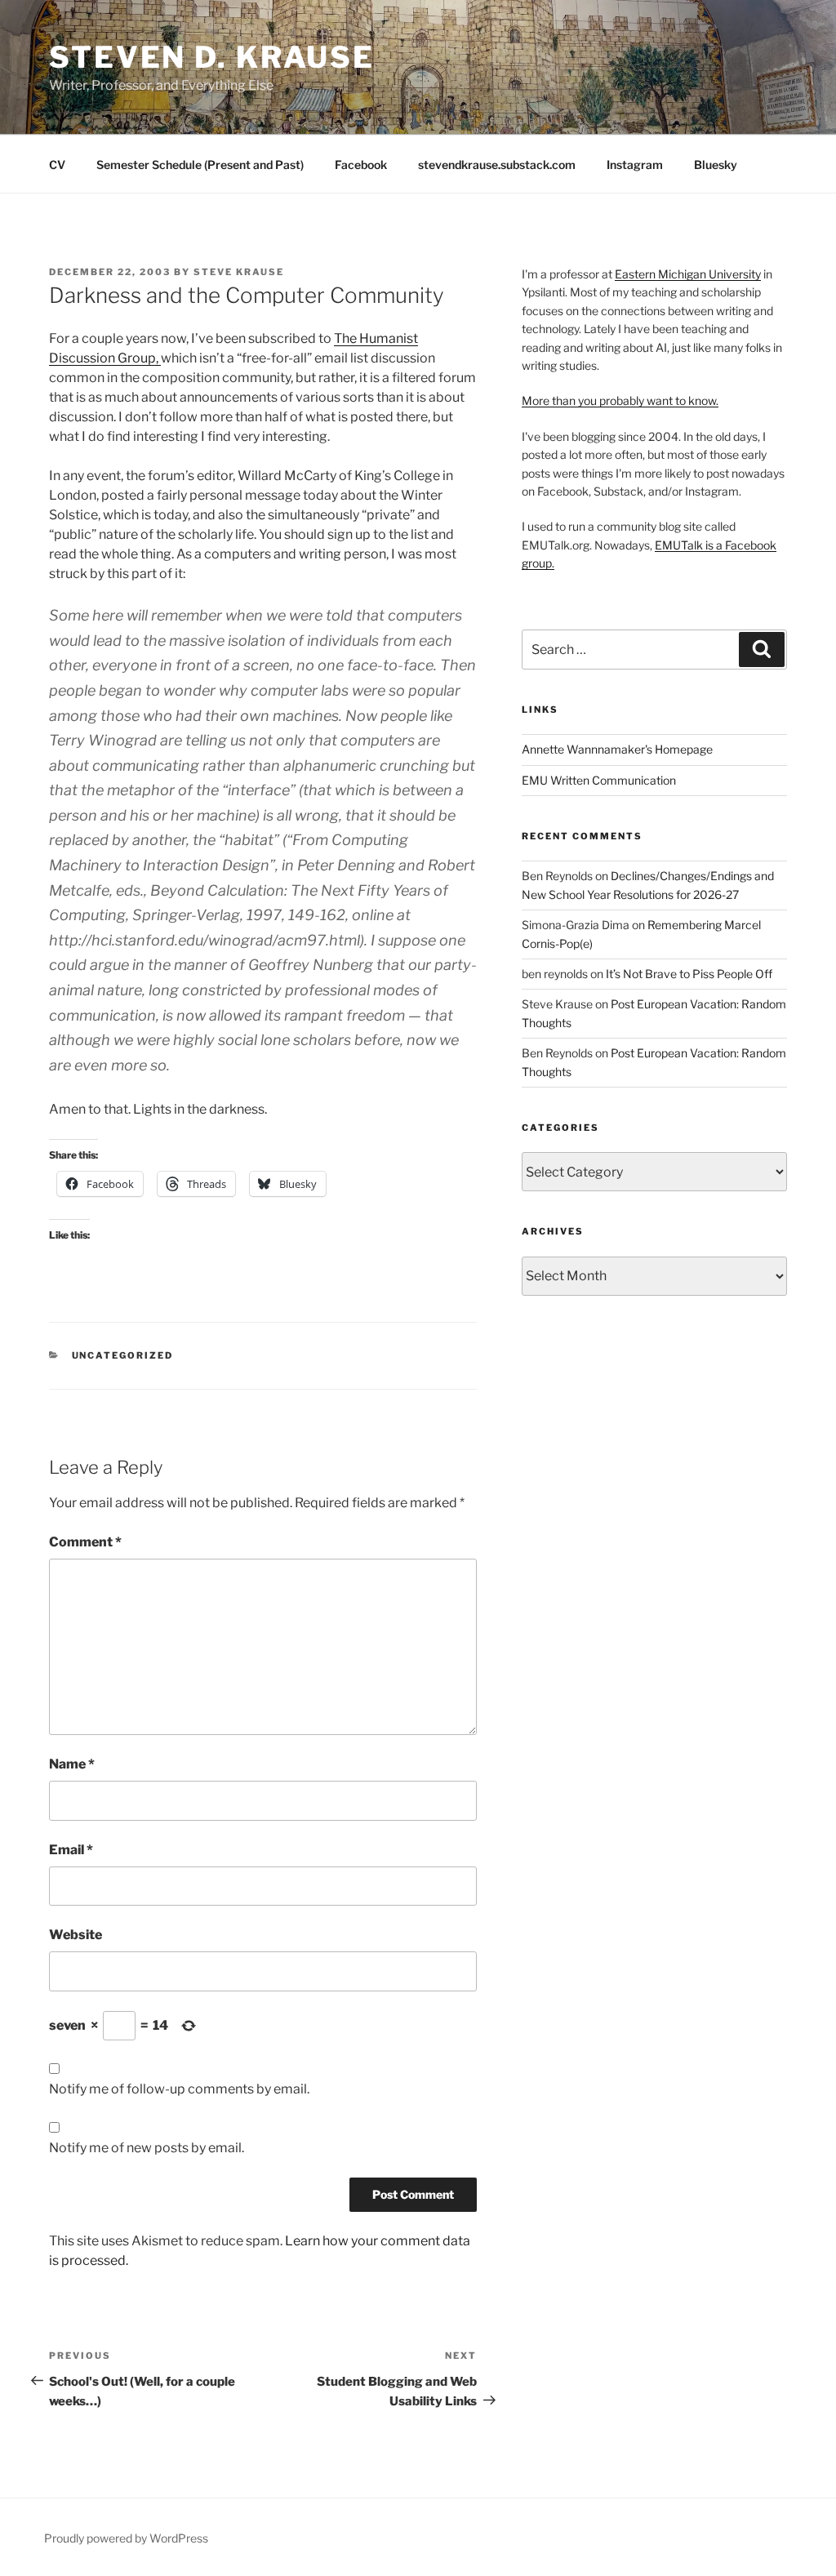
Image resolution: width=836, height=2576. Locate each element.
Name (72, 1764)
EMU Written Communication (599, 780)
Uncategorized (123, 1355)
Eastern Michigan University (688, 274)
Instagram (635, 165)
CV (57, 165)
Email (71, 1850)
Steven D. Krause (212, 57)
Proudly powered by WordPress (126, 2538)
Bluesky (716, 165)
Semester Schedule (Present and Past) (200, 165)
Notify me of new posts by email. (147, 2148)
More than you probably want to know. (620, 400)
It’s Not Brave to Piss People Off (689, 974)
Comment (85, 1542)
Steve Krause (239, 272)
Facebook (361, 165)
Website (76, 1935)
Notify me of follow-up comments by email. (179, 2089)
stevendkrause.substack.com (497, 165)
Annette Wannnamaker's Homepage (617, 749)
